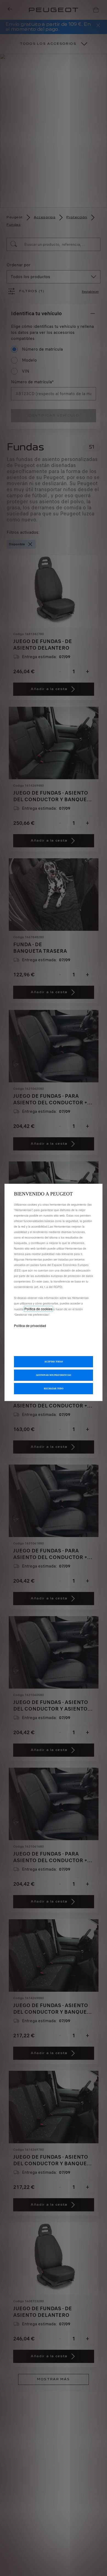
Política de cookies (38, 1309)
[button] (54, 1375)
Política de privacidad (30, 1325)
